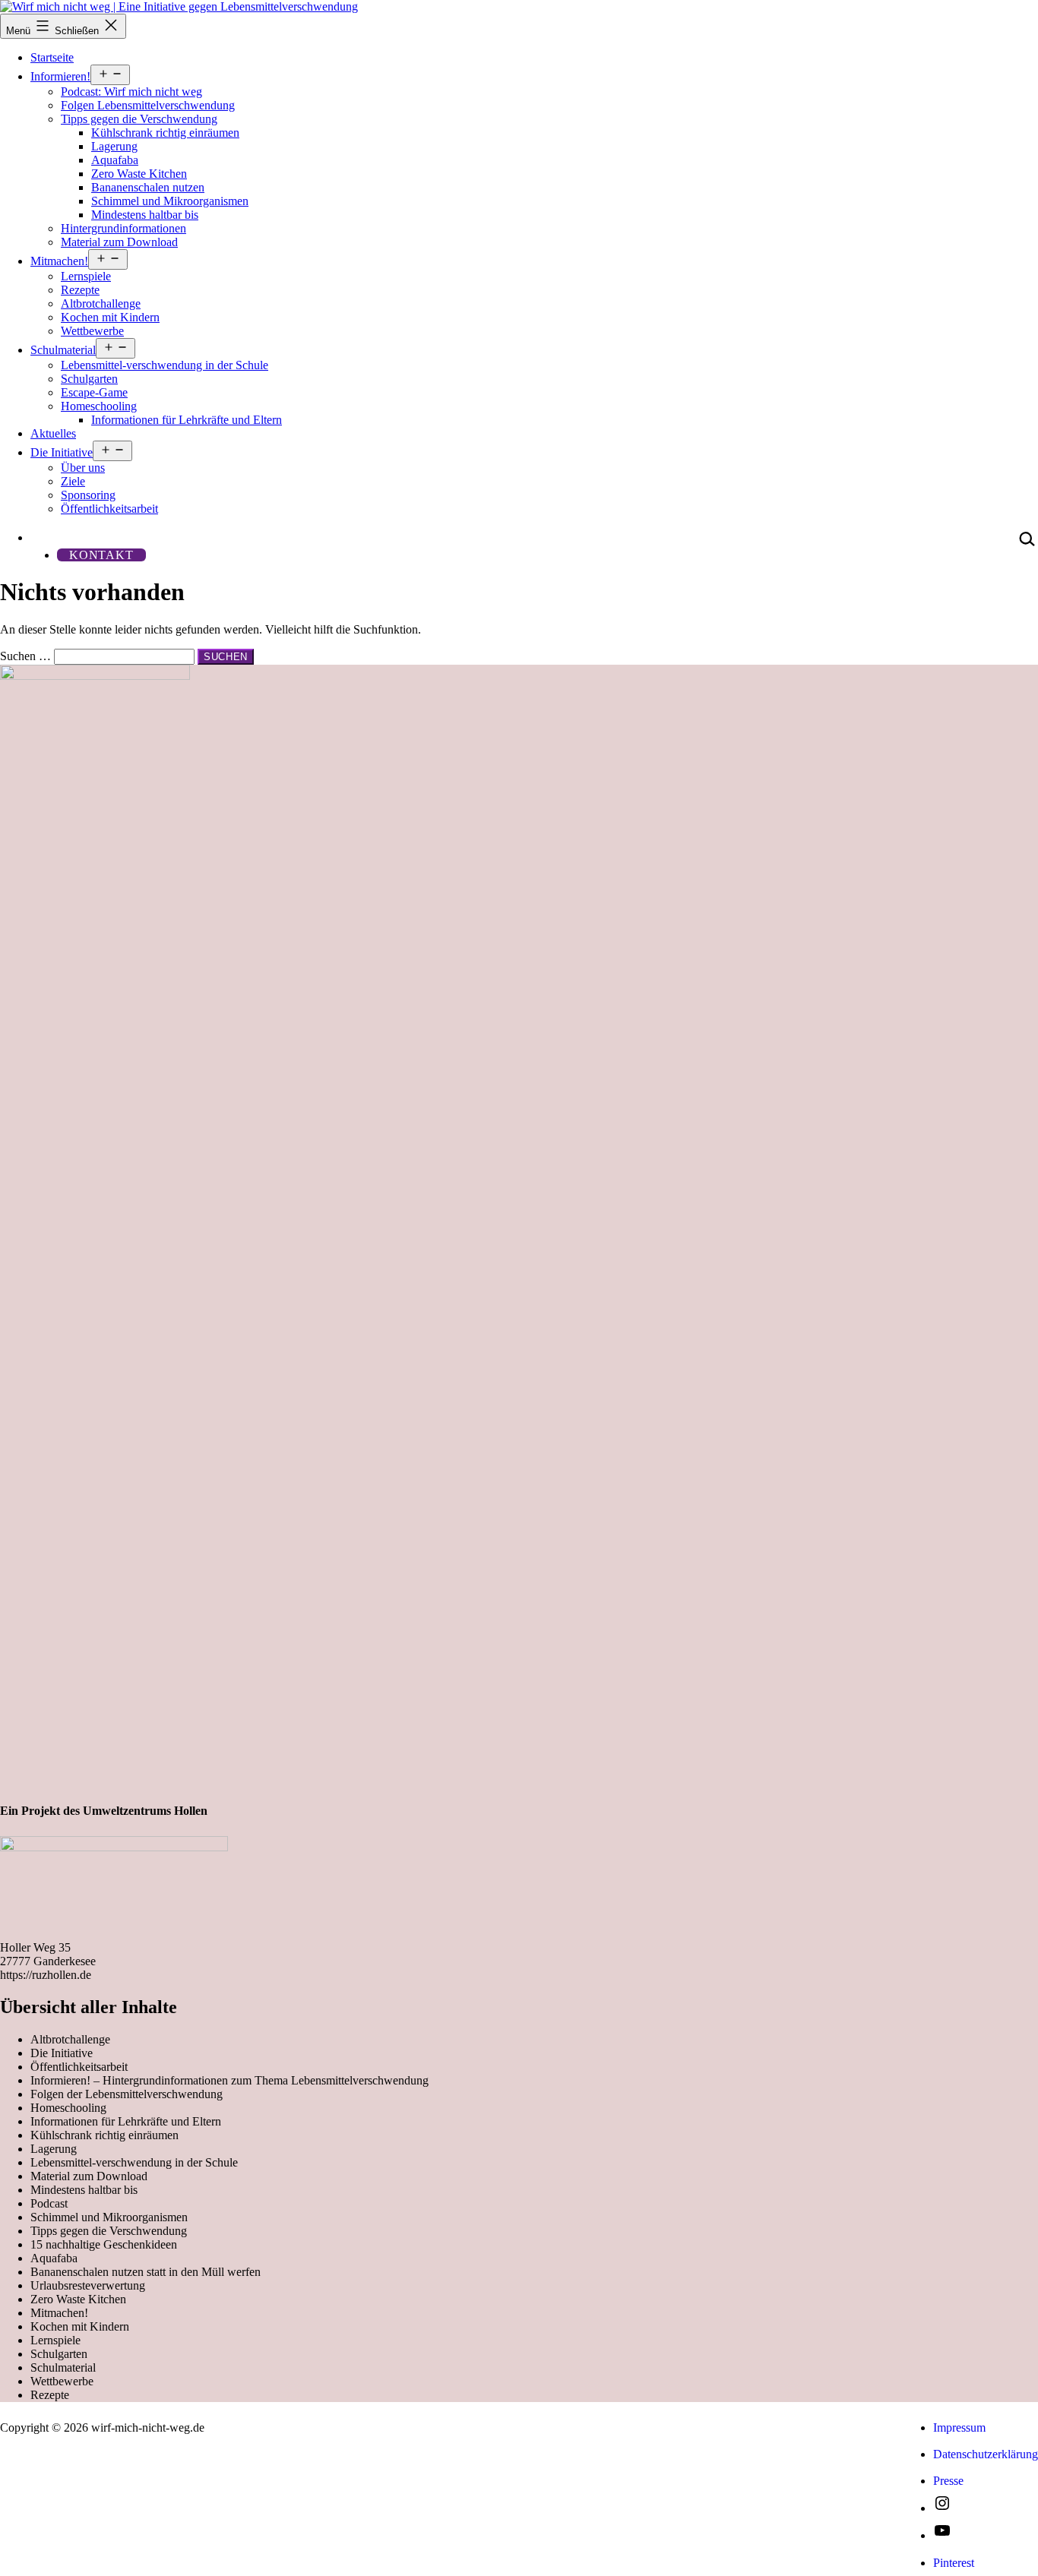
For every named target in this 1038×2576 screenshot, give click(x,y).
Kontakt (101, 555)
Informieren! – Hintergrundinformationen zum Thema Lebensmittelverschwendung (229, 2080)
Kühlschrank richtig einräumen (165, 133)
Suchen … (25, 656)
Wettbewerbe (92, 331)
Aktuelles (53, 433)
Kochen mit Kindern (110, 317)
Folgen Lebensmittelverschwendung (148, 105)
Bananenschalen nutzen (148, 187)
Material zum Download (119, 242)
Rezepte (80, 290)
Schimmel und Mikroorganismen (170, 201)
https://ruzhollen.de (46, 1975)
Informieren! (60, 76)
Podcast (49, 2203)
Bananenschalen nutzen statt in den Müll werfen (146, 2272)
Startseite (52, 57)
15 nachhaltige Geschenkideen (104, 2244)
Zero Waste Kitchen (139, 174)
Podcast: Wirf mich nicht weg (131, 92)
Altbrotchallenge (101, 303)
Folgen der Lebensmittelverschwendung (127, 2094)
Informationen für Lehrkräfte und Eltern (187, 420)
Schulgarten (89, 379)
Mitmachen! (59, 261)
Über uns (83, 468)
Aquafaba (115, 160)
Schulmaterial (63, 350)
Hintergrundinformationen (123, 228)
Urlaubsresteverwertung (88, 2285)
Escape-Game (94, 392)
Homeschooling (99, 406)
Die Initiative (62, 452)
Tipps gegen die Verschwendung (139, 119)
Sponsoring (88, 495)
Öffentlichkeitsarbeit (109, 509)
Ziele (73, 481)
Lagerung (114, 146)
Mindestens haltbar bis (145, 215)
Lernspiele (86, 276)
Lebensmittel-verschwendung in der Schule (165, 365)
